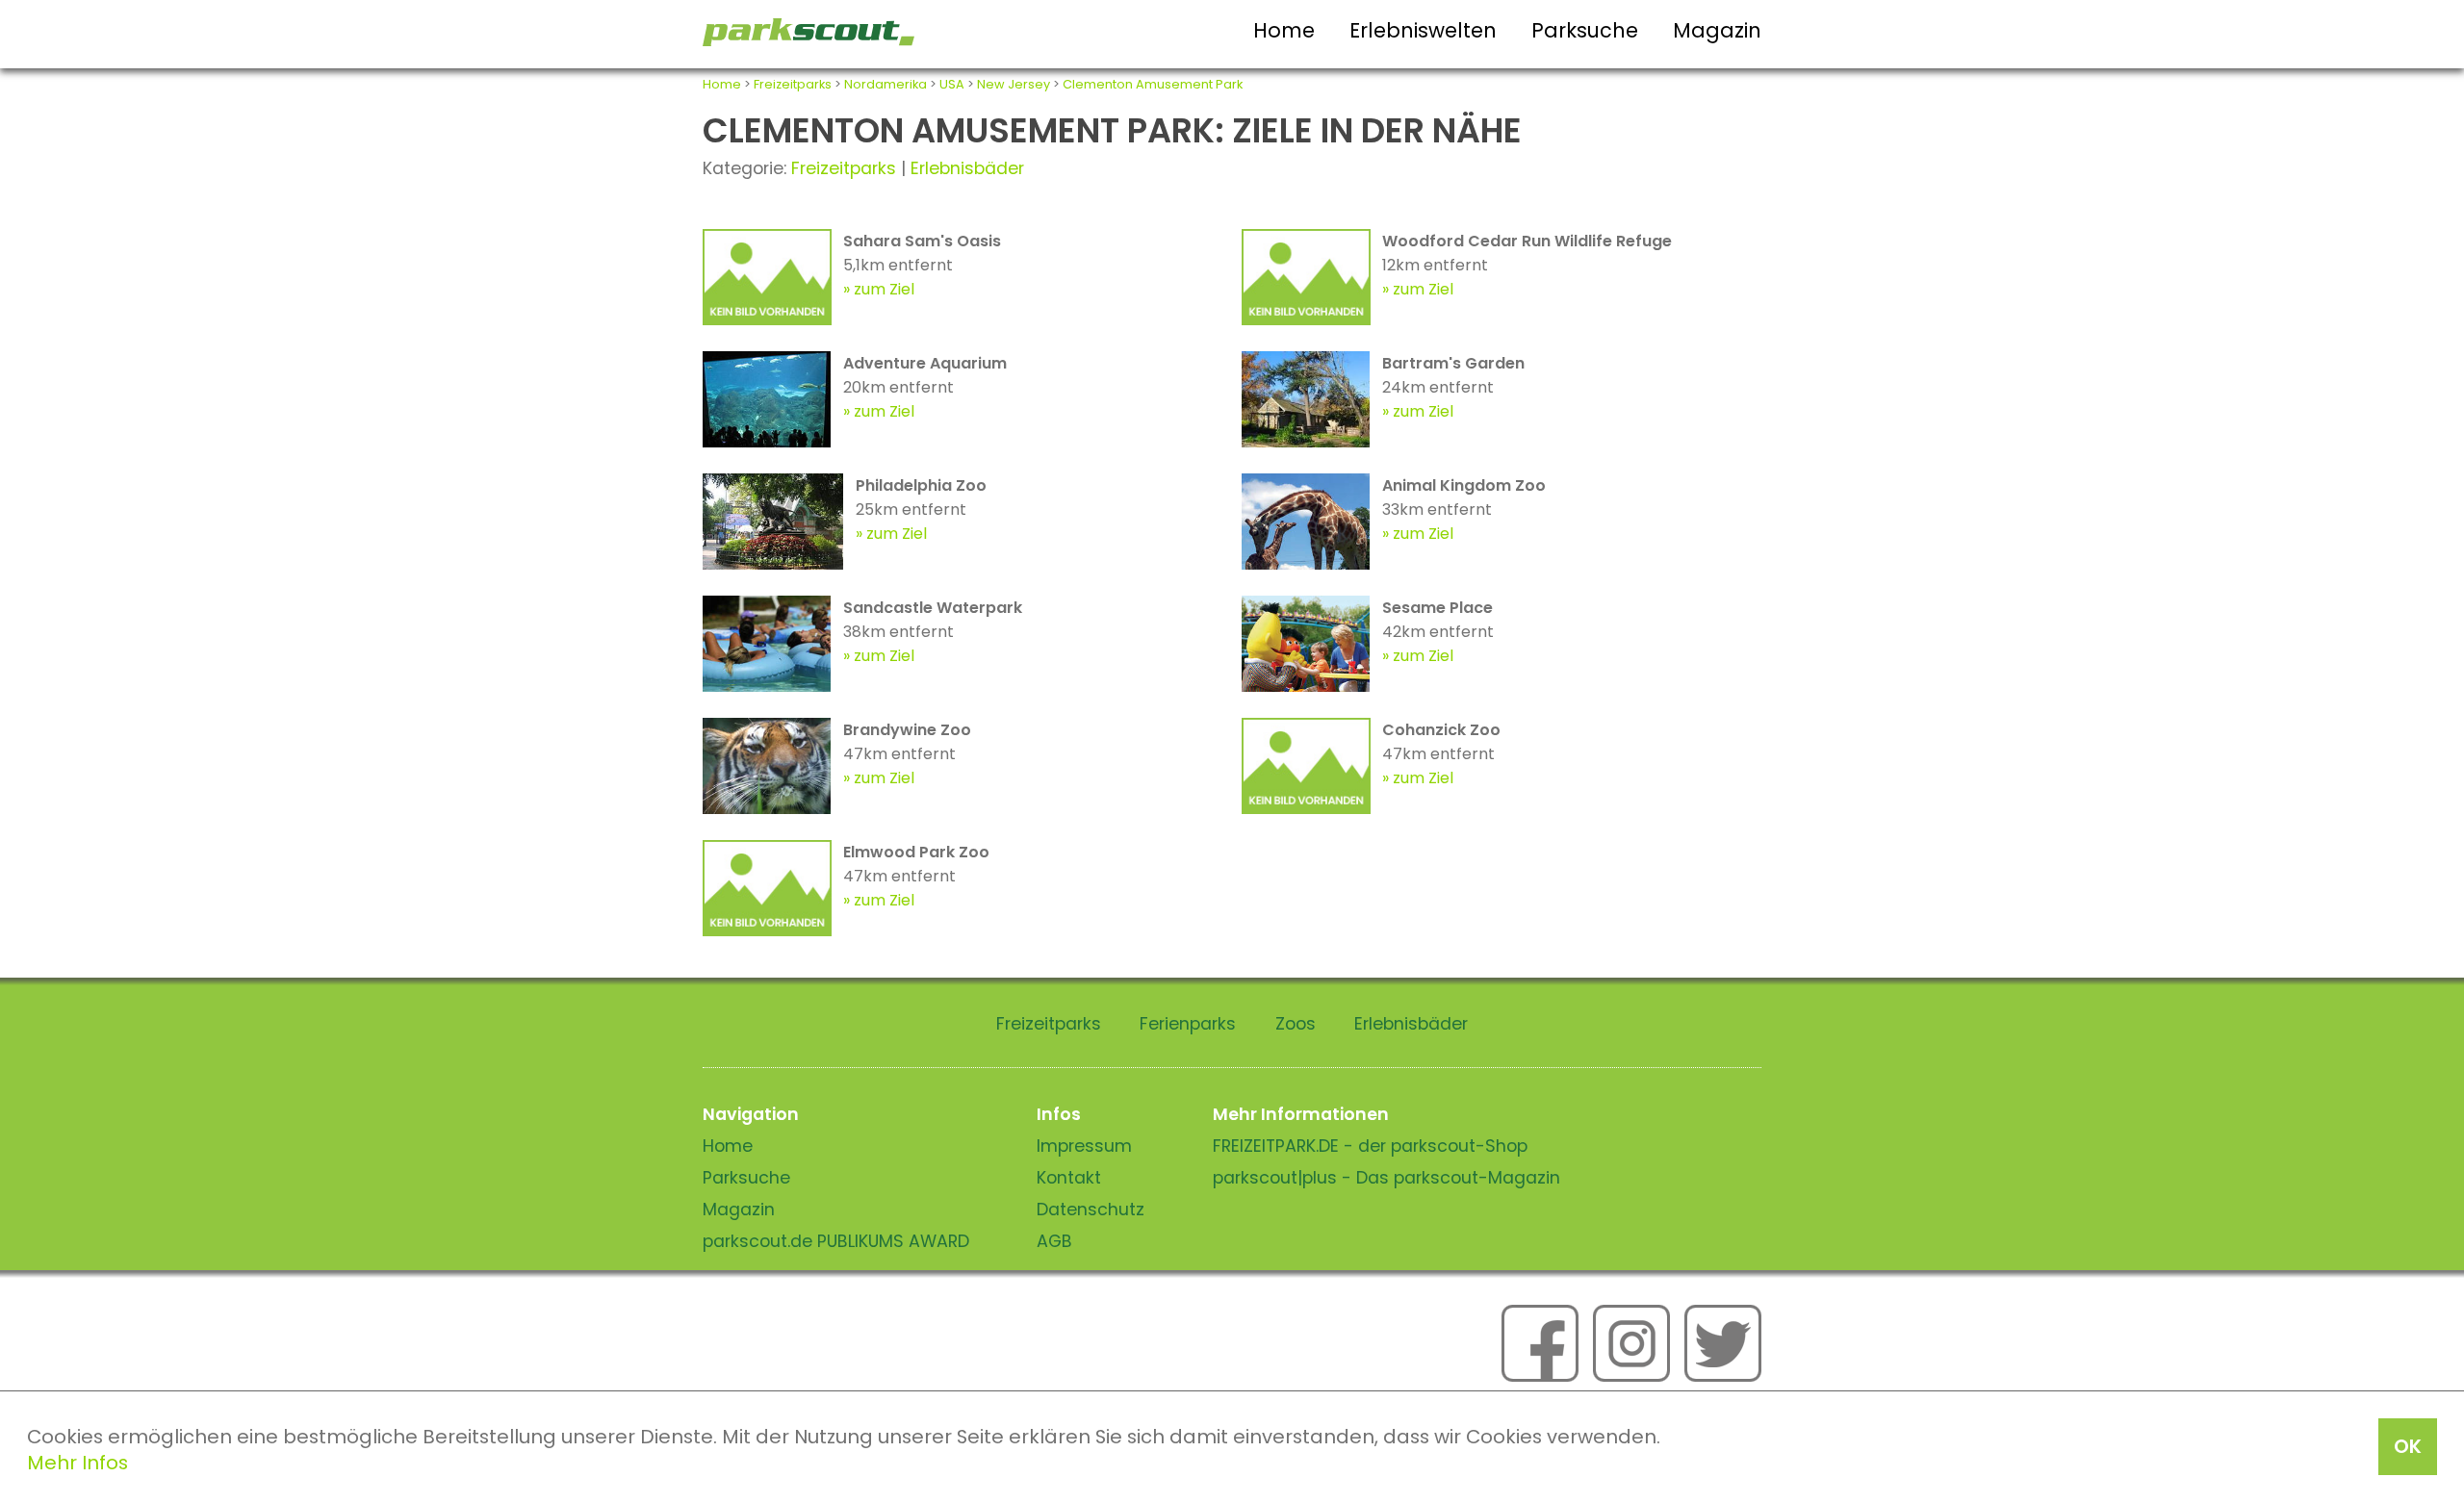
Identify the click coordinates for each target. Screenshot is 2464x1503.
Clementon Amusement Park (1153, 84)
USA (952, 84)
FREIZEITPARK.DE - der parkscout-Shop (1370, 1146)
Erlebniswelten (1423, 30)
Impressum (1084, 1146)
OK (2408, 1446)
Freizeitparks (793, 84)
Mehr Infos (77, 1463)
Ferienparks (1188, 1024)
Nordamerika (885, 84)
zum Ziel (884, 289)
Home (1284, 30)
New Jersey (1014, 84)
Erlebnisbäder (967, 168)
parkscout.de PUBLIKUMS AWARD (836, 1241)
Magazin (1717, 30)
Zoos (1296, 1024)
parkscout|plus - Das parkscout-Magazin (1386, 1178)
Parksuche (1585, 30)
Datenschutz (1091, 1210)
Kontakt (1069, 1178)
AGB (1054, 1241)
